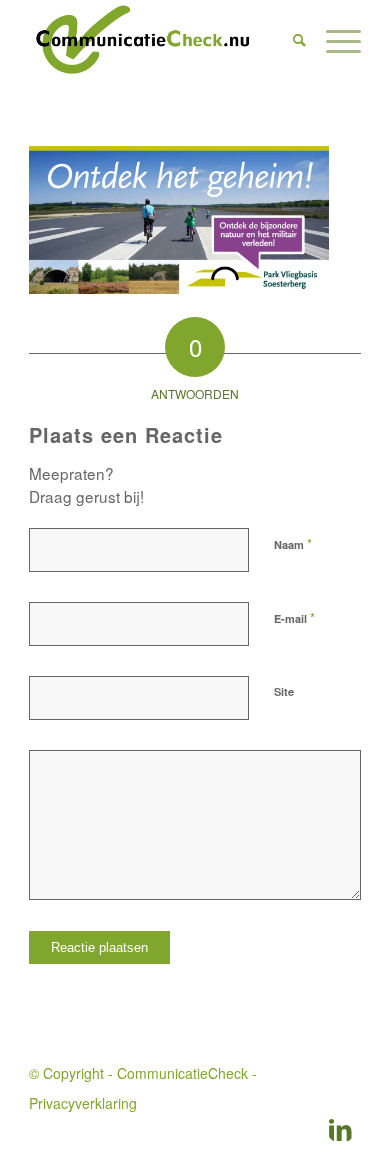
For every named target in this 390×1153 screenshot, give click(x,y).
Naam (293, 543)
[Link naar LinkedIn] (341, 1128)
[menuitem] (289, 40)
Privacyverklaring (83, 1103)
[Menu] (333, 40)
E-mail (294, 617)
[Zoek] (289, 40)
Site (284, 691)
